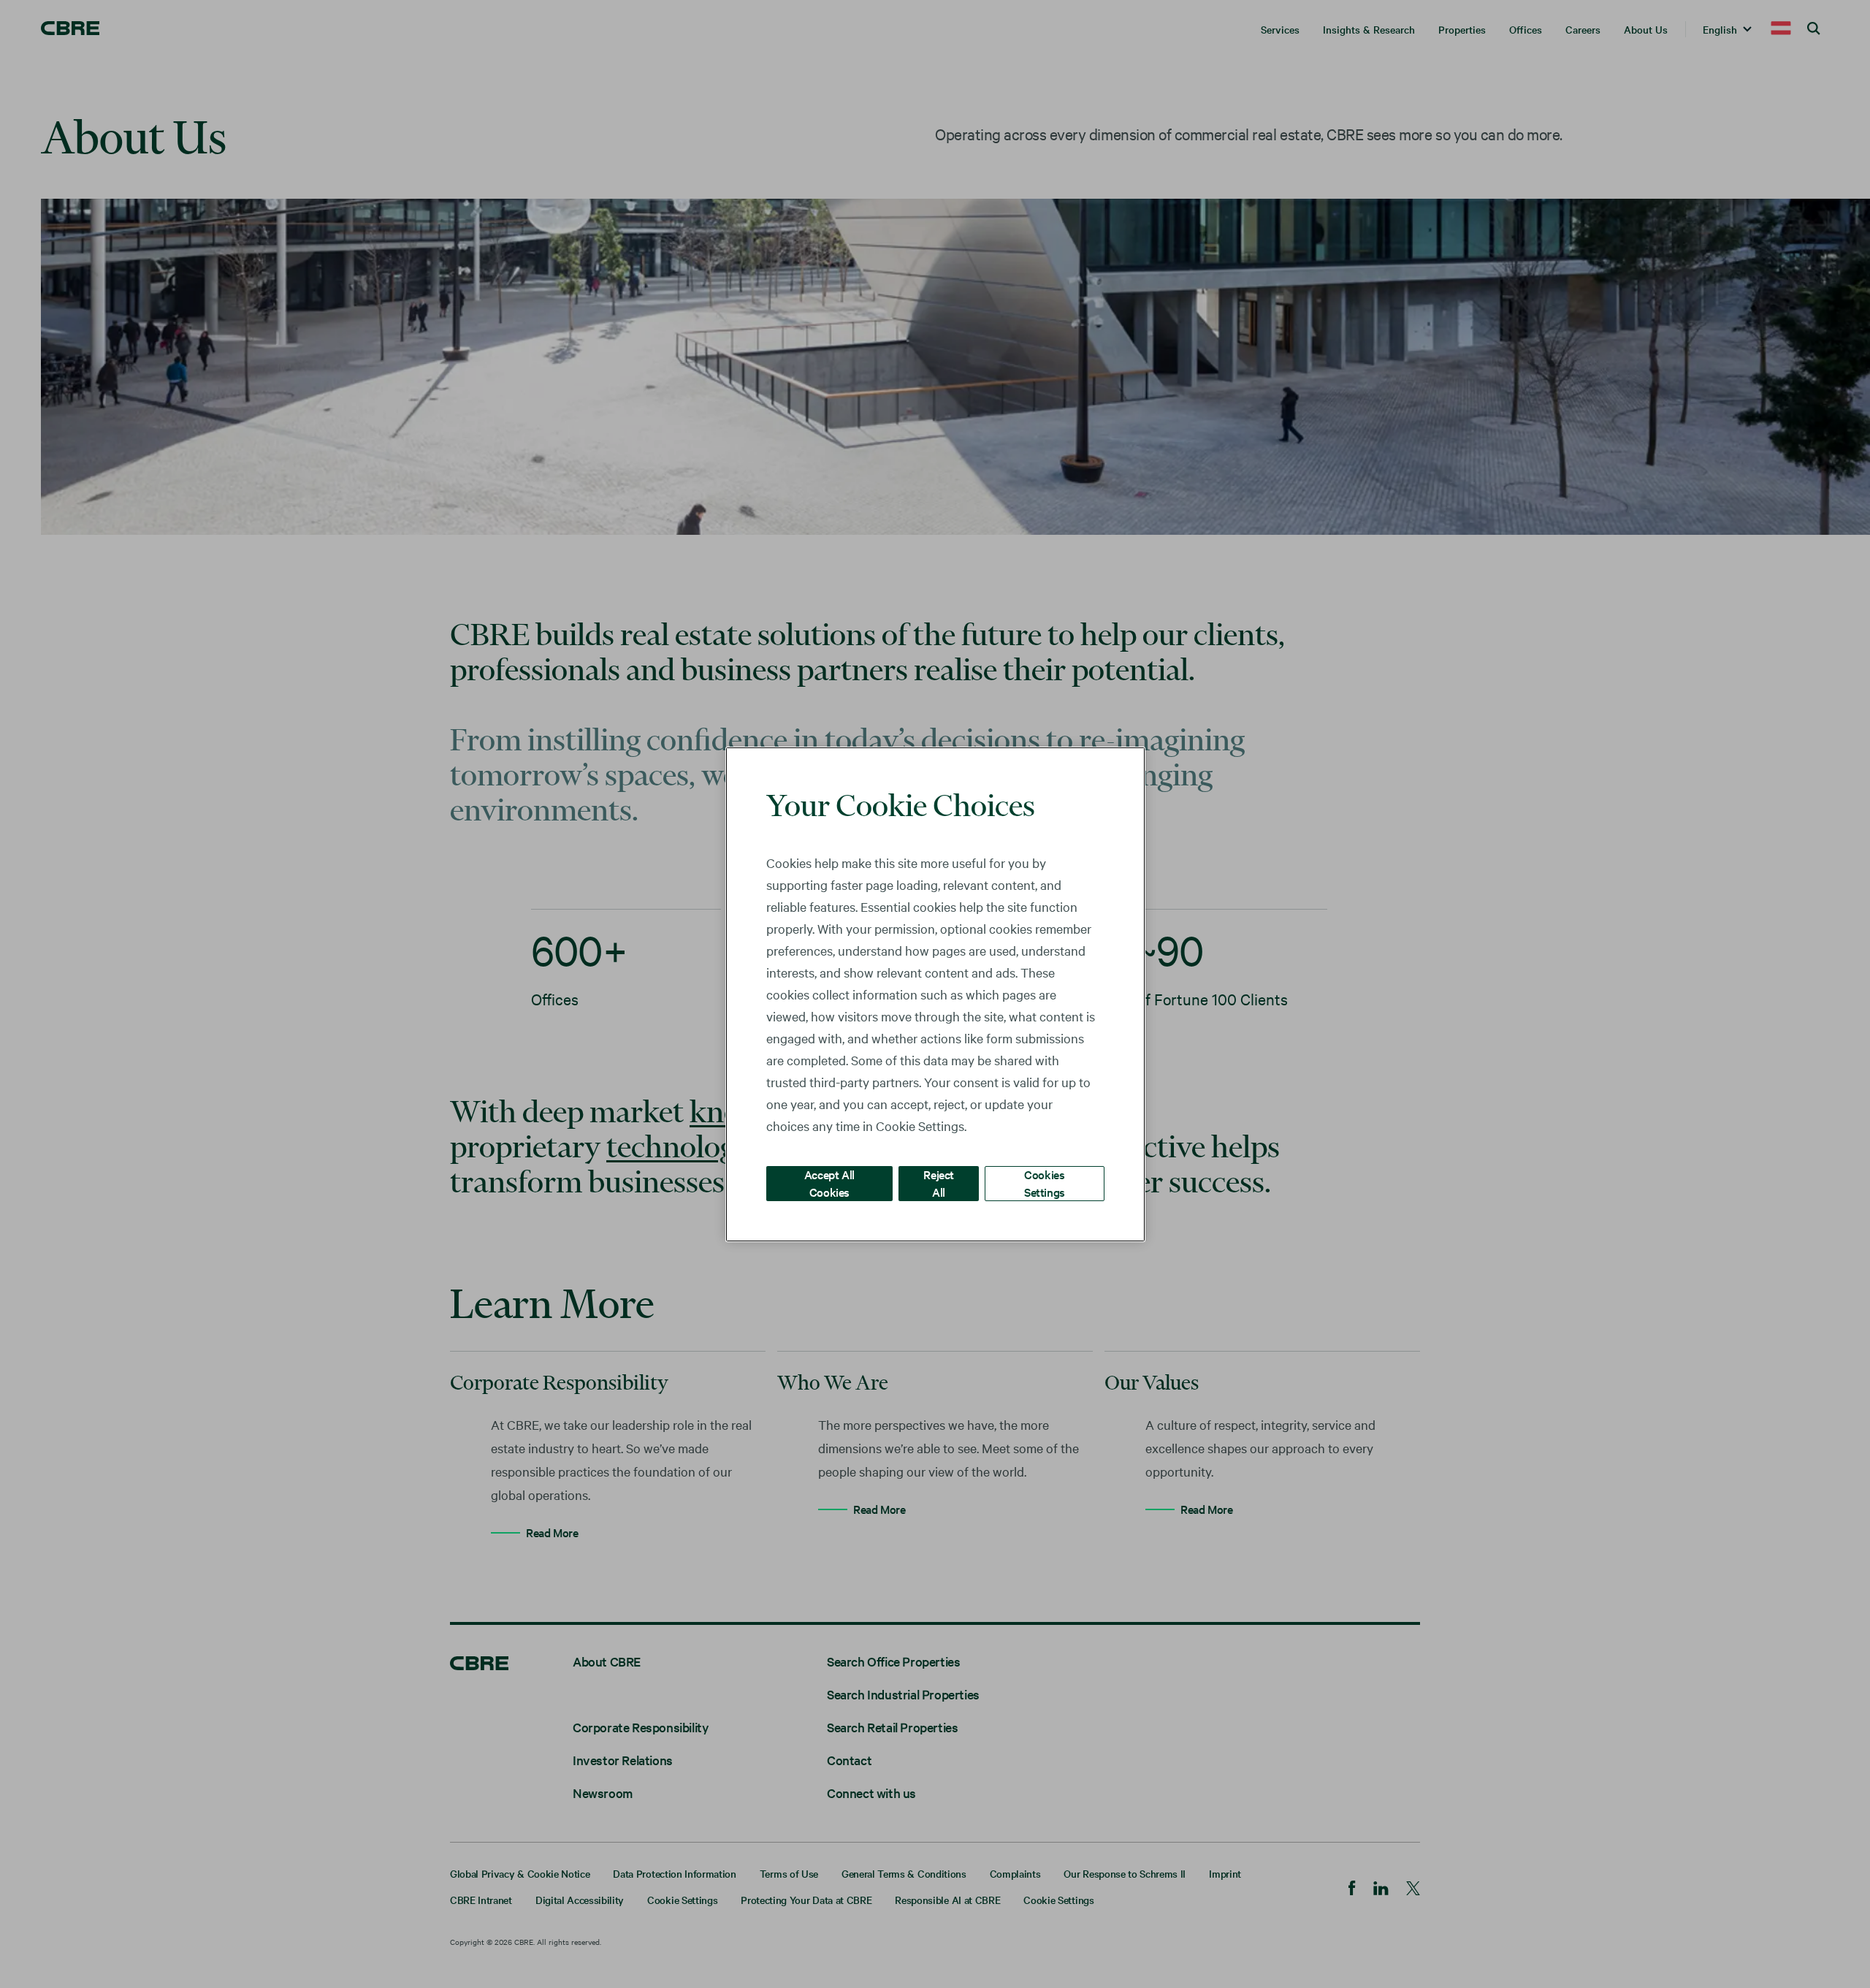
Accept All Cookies (829, 1182)
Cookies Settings (1045, 1182)
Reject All (939, 1182)
